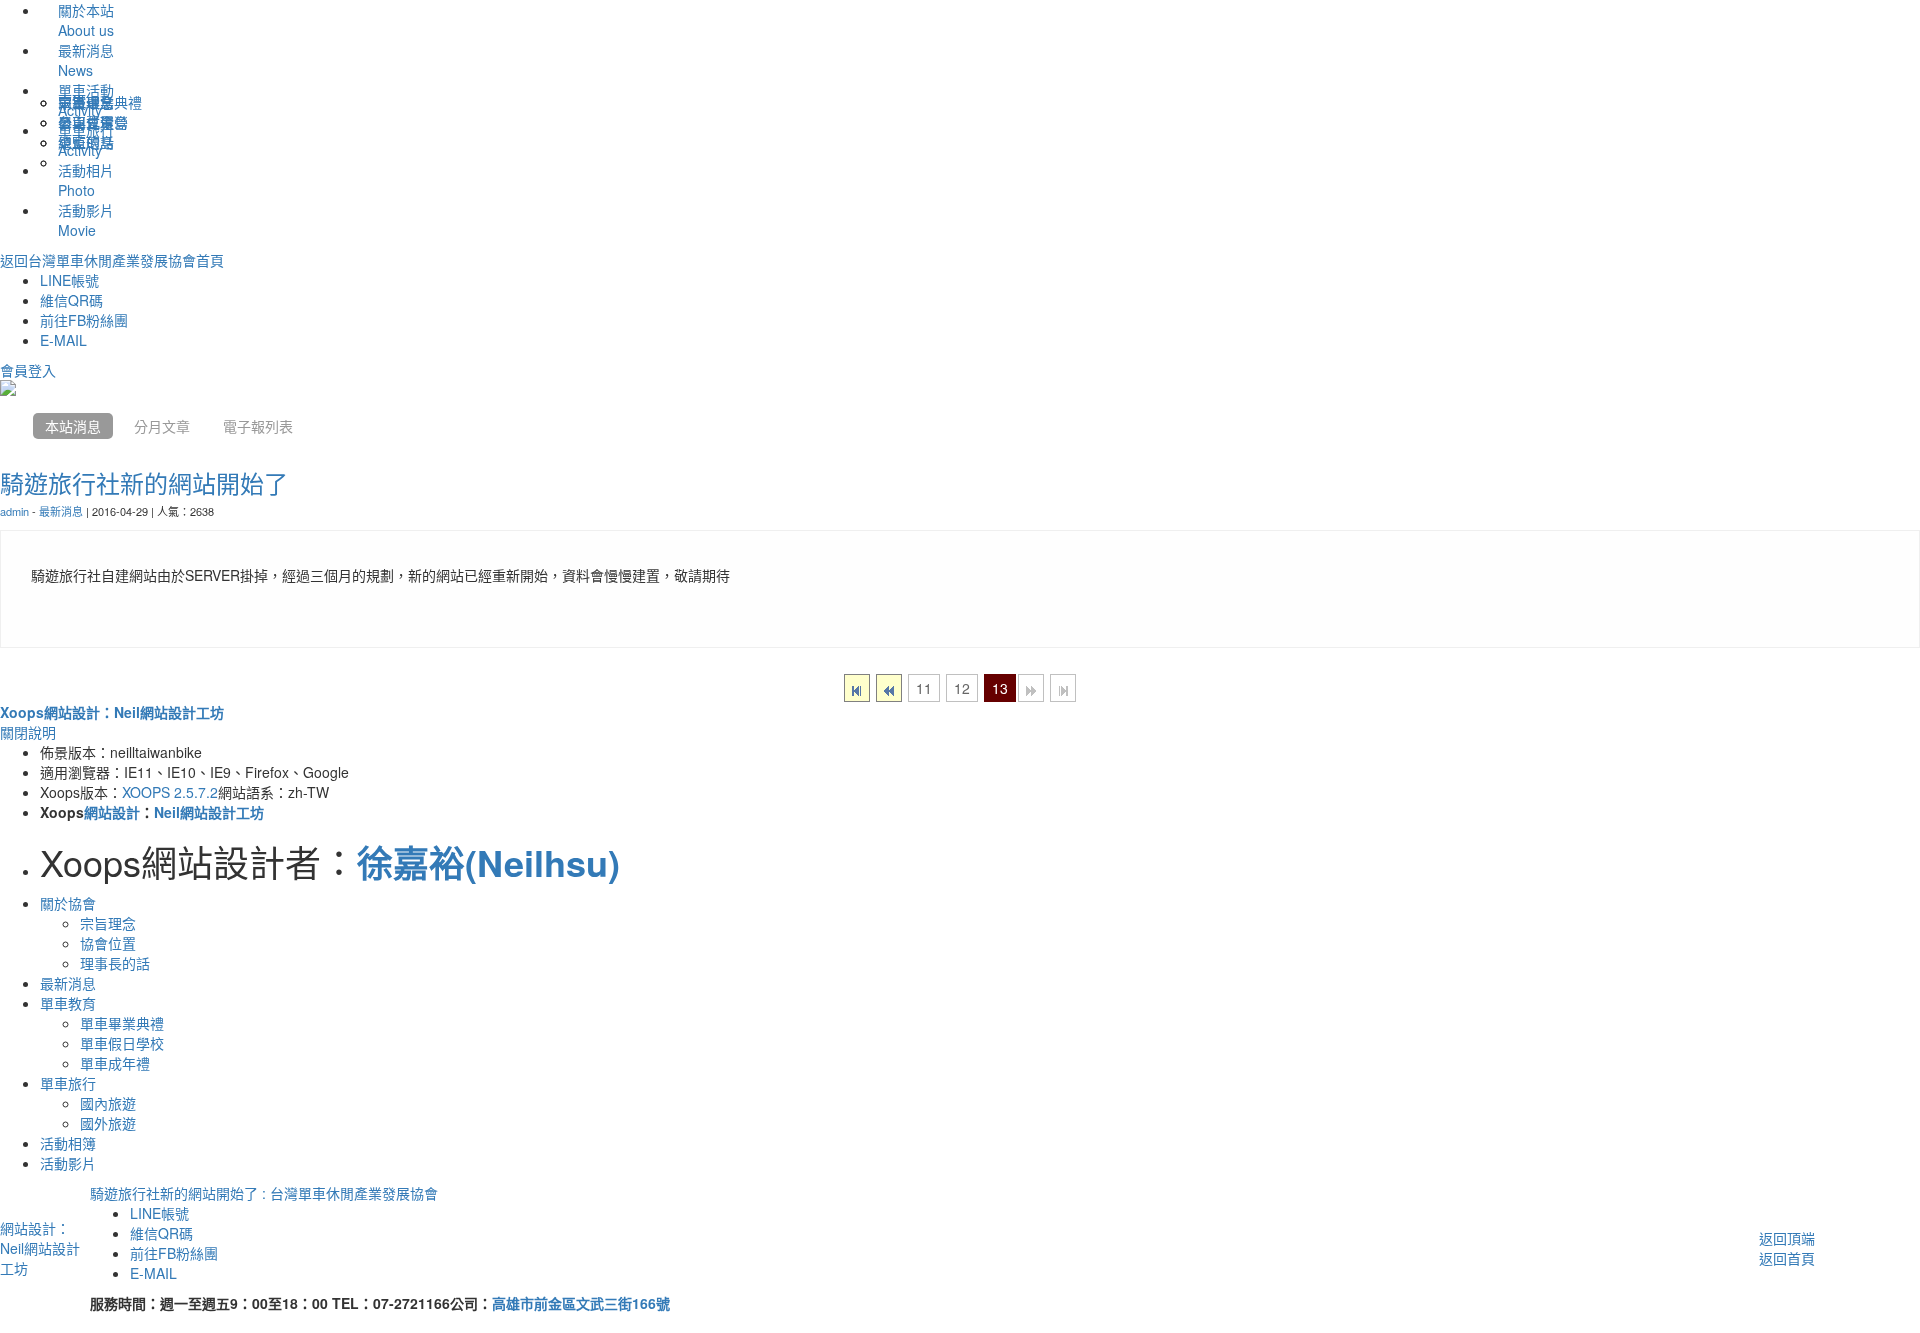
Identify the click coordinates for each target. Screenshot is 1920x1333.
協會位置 (108, 943)
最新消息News (86, 60)
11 (924, 688)
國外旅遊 (108, 1123)
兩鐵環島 (86, 102)
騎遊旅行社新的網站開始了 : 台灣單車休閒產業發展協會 (264, 1193)
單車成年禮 (115, 1063)
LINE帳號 (69, 280)
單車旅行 (68, 1083)
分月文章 (162, 426)
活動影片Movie (86, 220)
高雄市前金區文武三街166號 (581, 1303)
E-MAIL (63, 340)
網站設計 (112, 812)
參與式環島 (93, 122)
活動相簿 (68, 1143)
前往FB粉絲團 (84, 320)
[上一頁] (889, 688)
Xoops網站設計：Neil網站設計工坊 (112, 712)
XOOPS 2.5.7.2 (170, 792)
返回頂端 (1787, 1238)
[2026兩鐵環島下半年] (960, 388)
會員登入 (28, 370)
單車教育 (68, 1003)
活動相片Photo (86, 180)
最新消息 (61, 511)
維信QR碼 (71, 300)
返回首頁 (1787, 1258)
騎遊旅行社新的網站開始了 (144, 482)
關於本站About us (86, 20)
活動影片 (68, 1163)
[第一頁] (857, 688)
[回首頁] (12, 426)
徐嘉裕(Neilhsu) (488, 862)
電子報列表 (258, 426)
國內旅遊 (108, 1103)
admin (14, 511)
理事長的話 (115, 963)
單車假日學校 (122, 1043)
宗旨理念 (108, 923)
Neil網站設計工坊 (209, 812)
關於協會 (68, 903)
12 (962, 688)
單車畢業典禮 (122, 1023)
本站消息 (73, 426)
